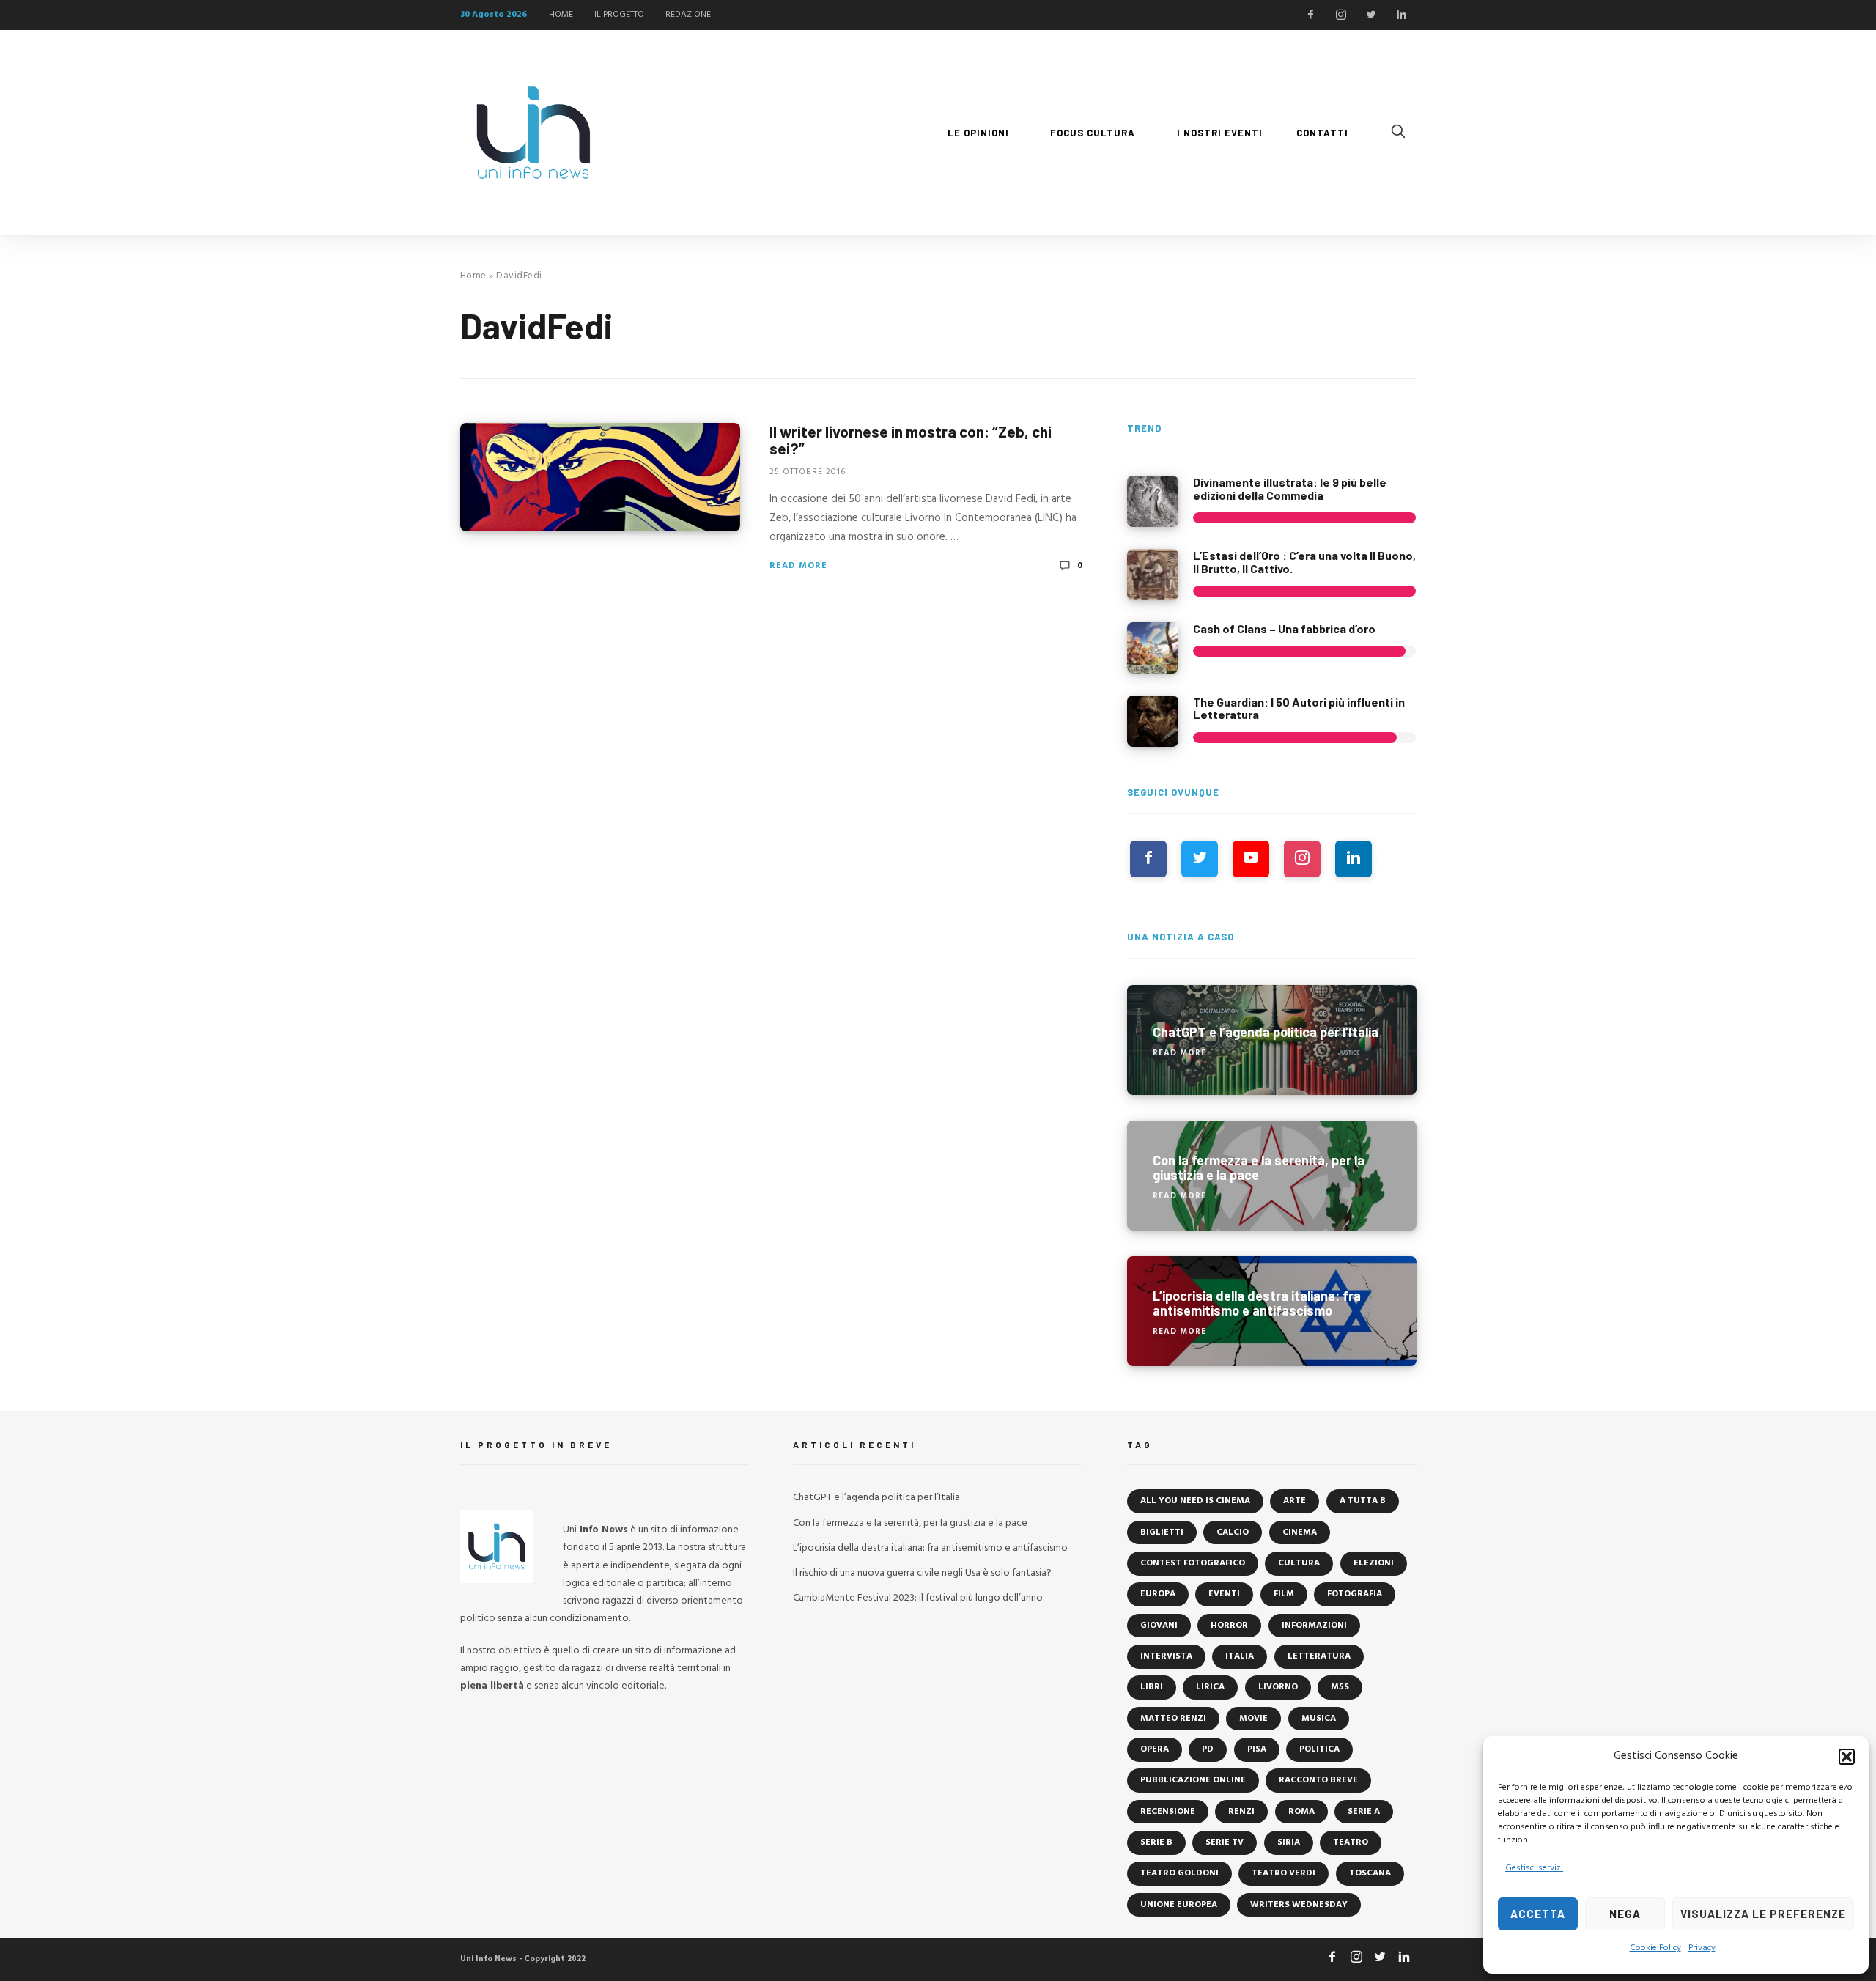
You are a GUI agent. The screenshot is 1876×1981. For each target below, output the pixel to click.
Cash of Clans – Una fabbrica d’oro (1284, 628)
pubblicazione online (1193, 1780)
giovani (1159, 1626)
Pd (1208, 1749)
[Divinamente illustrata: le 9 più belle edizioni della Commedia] (1153, 501)
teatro (1351, 1842)
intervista (1166, 1656)
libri (1152, 1687)
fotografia (1355, 1594)
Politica (1319, 1749)
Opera (1155, 1749)
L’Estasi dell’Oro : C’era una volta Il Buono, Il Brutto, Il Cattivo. (1304, 562)
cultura (1299, 1563)
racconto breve (1318, 1780)
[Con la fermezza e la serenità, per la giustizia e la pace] (1272, 1176)
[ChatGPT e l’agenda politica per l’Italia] (1272, 1040)
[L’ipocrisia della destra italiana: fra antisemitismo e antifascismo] (1272, 1311)
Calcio (1233, 1532)
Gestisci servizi (1534, 1868)
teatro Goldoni (1179, 1873)
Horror (1229, 1626)
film (1284, 1594)
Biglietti (1162, 1532)
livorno (1278, 1687)
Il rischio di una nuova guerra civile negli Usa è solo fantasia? (922, 1573)
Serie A (1364, 1812)
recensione (1168, 1812)
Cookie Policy (1655, 1948)
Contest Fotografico (1193, 1563)
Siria (1289, 1842)
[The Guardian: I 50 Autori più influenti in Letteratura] (1153, 721)
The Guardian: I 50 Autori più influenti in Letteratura (1299, 708)
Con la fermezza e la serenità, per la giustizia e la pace (910, 1523)
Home (473, 276)
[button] (1847, 1757)
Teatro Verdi (1284, 1873)
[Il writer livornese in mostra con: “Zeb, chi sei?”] (600, 477)
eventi (1224, 1594)
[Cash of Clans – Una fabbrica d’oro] (1153, 648)
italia (1240, 1656)
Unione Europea (1179, 1905)
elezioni (1374, 1563)
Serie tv (1225, 1842)
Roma (1301, 1812)
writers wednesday (1299, 1905)
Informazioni (1314, 1626)
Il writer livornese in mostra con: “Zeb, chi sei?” (911, 440)
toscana (1370, 1873)
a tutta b (1363, 1501)
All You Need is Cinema (1195, 1501)
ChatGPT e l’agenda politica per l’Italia (876, 1498)
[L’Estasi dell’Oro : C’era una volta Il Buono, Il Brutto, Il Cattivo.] (1153, 575)
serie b (1156, 1842)
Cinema (1300, 1532)
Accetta (1538, 1914)
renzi (1241, 1812)
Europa (1158, 1594)
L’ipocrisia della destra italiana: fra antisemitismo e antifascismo (930, 1548)
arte (1295, 1501)
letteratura (1319, 1656)
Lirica (1210, 1687)
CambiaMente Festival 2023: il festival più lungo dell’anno (918, 1598)
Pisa (1257, 1749)
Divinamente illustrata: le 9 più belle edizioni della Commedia (1290, 488)
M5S (1340, 1687)
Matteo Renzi (1173, 1719)
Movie (1253, 1719)
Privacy (1702, 1948)
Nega (1625, 1914)
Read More (798, 566)
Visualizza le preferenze (1763, 1914)
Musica (1319, 1719)
